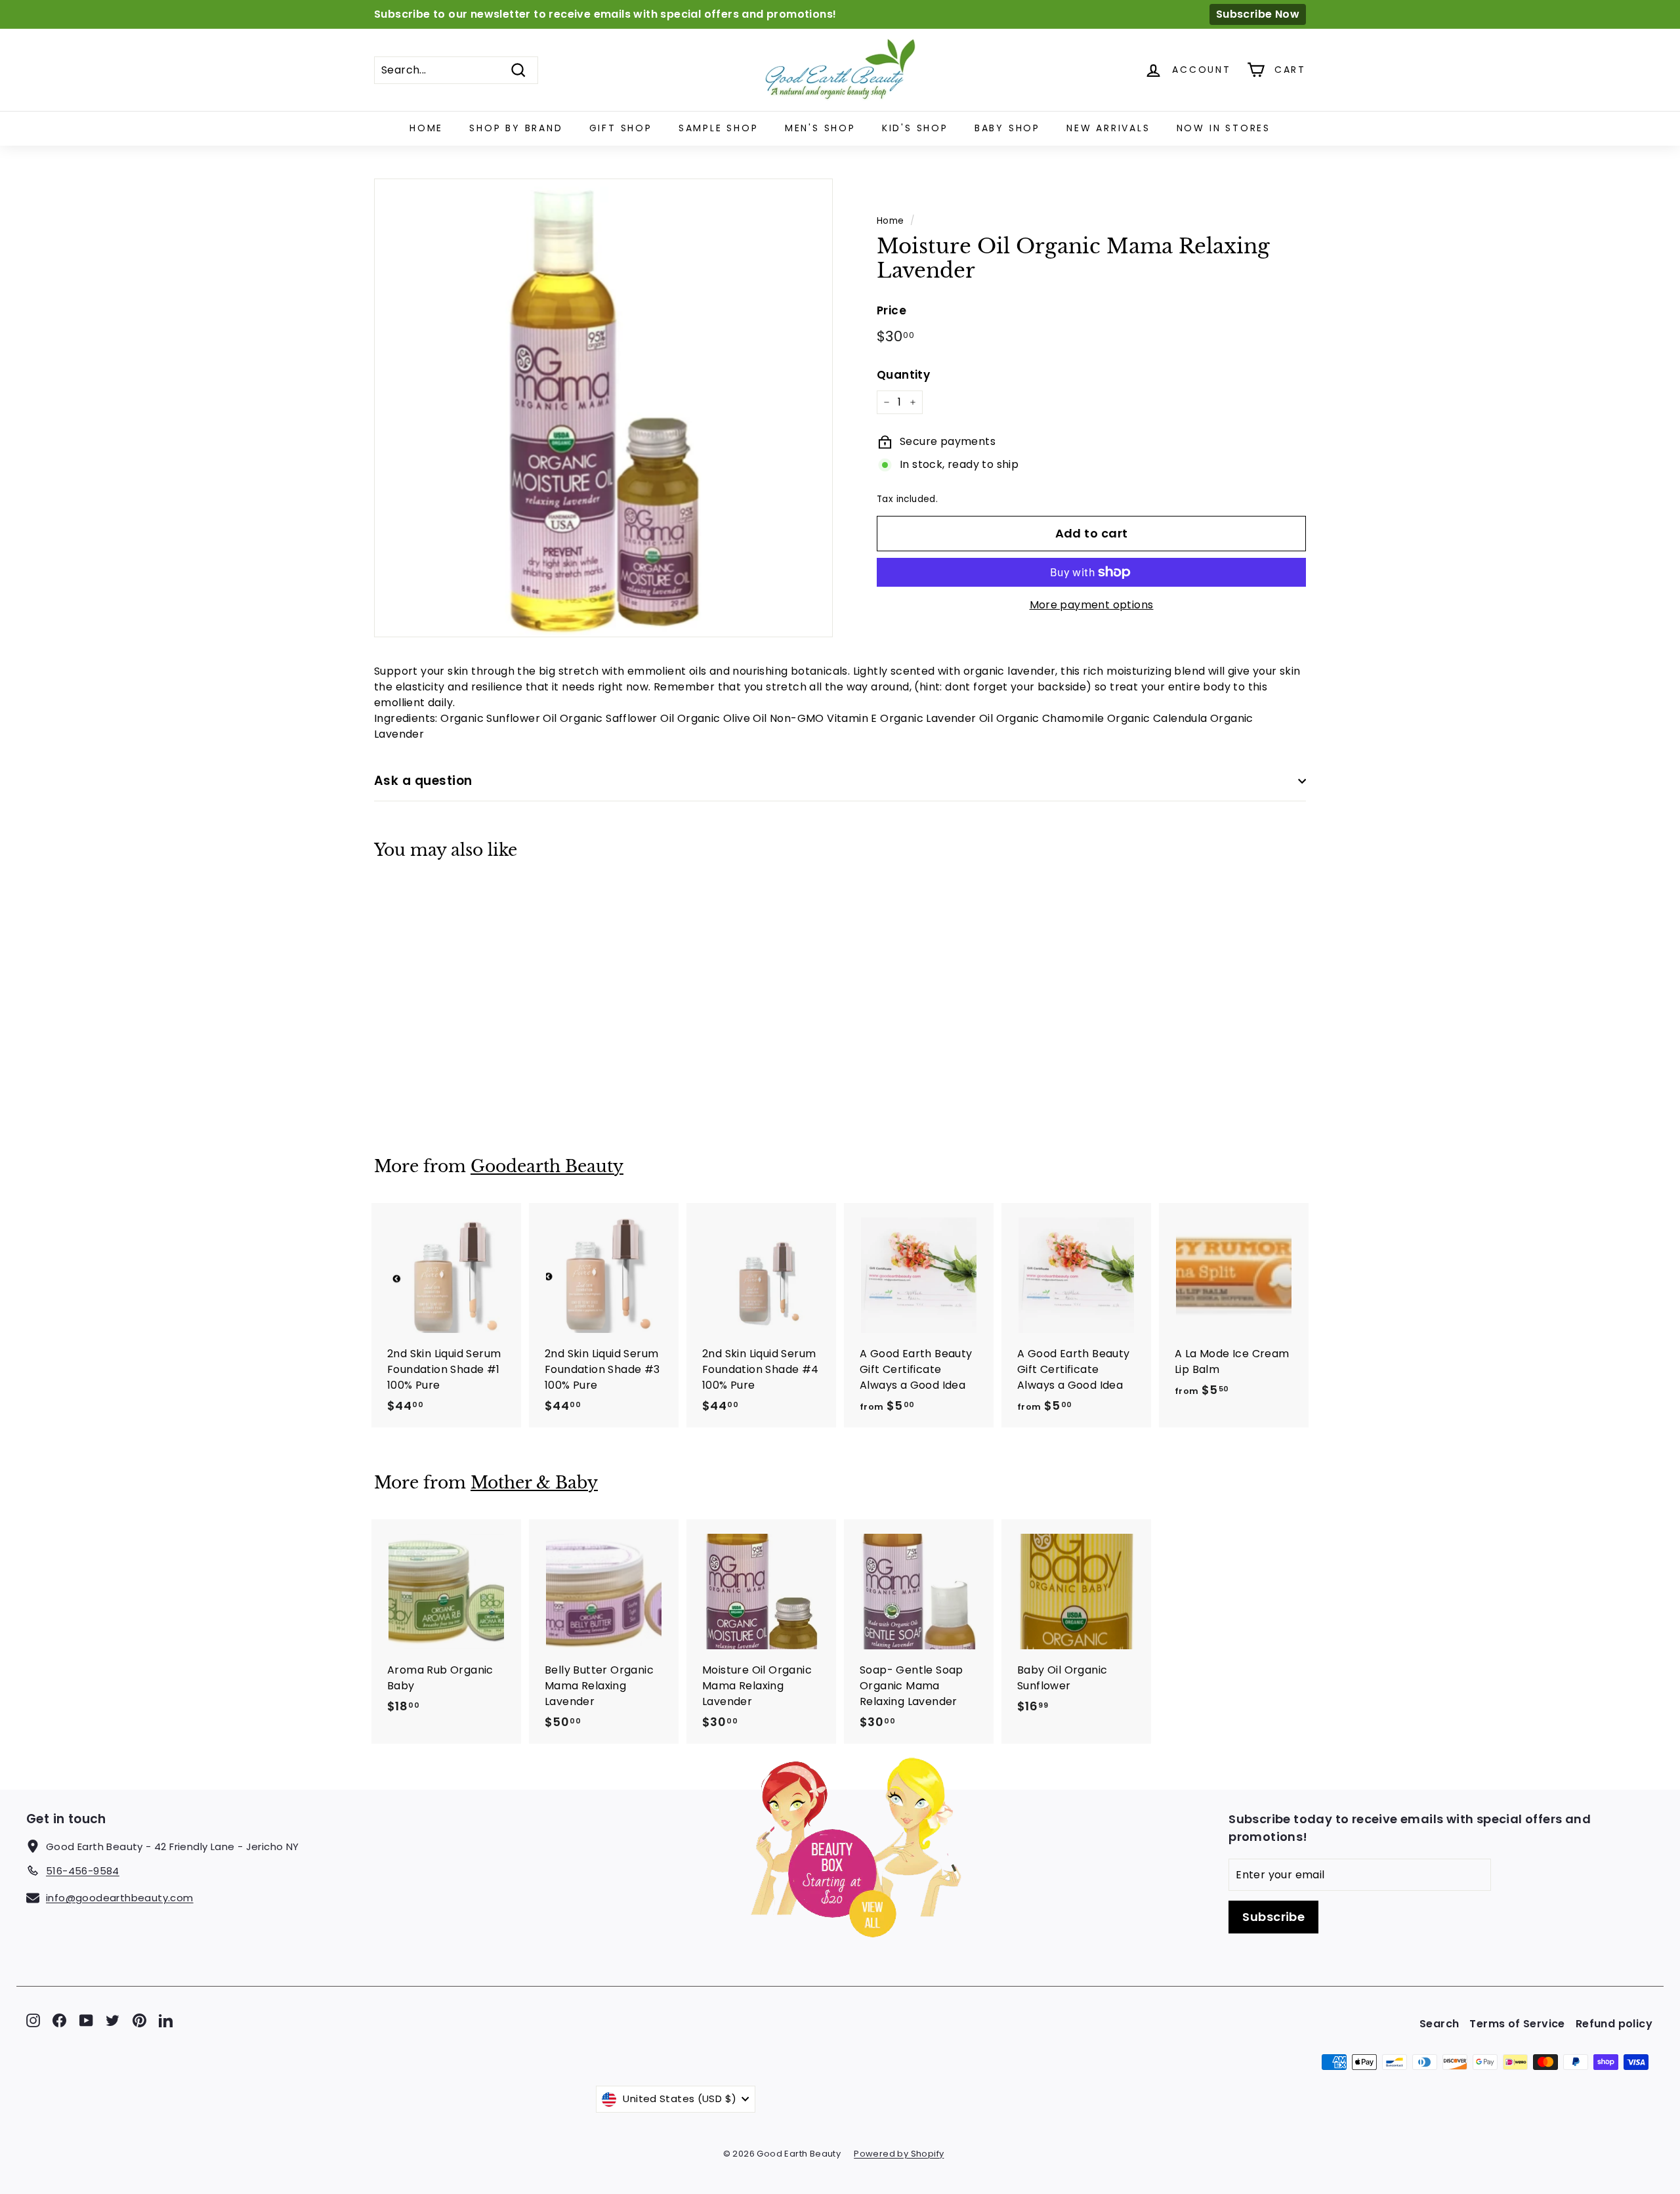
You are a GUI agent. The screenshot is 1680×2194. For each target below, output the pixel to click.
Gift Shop (621, 128)
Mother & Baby (534, 1483)
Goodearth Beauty (547, 1167)
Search (1439, 2024)
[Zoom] (603, 408)
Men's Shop (820, 128)
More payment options (1092, 605)
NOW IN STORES (1224, 128)
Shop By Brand (516, 128)
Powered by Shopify (899, 2154)
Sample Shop (719, 128)
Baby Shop (1007, 128)
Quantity (903, 375)
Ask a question (423, 781)
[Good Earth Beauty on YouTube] (86, 2020)
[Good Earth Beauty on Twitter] (113, 2020)
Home (426, 128)
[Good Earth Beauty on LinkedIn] (166, 2020)
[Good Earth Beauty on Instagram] (33, 2020)
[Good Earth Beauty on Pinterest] (139, 2020)
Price (892, 310)
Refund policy (1614, 2024)
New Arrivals (1108, 128)
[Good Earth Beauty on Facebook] (59, 2020)
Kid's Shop (915, 128)
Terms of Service (1517, 2024)
